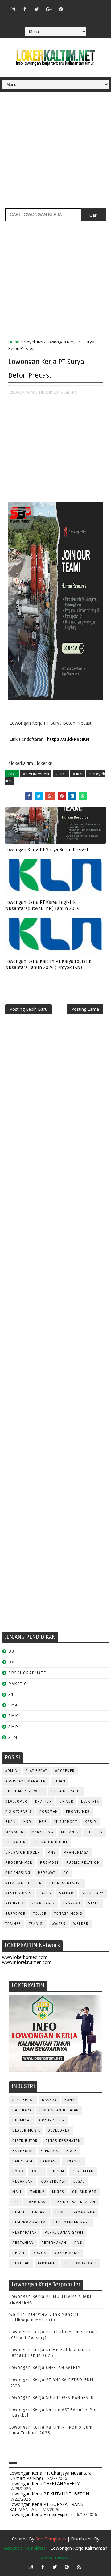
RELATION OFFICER (23, 1883)
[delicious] (61, 18)
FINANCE (73, 2161)
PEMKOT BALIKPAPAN (75, 2202)
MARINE (37, 2192)
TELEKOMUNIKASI (80, 2263)
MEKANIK (70, 1832)
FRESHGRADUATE (27, 1673)
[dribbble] (85, 6)
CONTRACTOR (52, 2120)
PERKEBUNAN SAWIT (64, 2233)
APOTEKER (65, 1771)
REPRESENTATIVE (66, 1883)
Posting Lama (85, 1009)
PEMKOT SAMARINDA (75, 2212)
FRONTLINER (78, 1812)
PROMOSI (49, 1863)
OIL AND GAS (84, 2192)
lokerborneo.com (56, 2557)
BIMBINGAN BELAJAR (59, 2110)
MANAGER (14, 1832)
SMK (13, 1716)
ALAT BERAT (37, 1771)
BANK (70, 2100)
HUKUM (58, 2171)
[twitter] (37, 9)
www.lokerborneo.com (25, 1957)
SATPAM (66, 1893)
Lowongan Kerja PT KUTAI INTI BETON (49, 2494)
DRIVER (66, 1801)
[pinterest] (61, 9)
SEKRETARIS (43, 1903)
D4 (11, 1662)
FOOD (18, 2171)
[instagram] (13, 9)
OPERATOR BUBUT (50, 1842)
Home (14, 342)
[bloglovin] (73, 6)
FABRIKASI (23, 2161)
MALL (17, 2192)
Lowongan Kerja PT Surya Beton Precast (47, 850)
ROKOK (40, 2253)
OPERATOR (15, 1842)
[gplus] (49, 9)
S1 (11, 1695)
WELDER (81, 1924)
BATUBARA (22, 2110)
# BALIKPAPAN (36, 774)
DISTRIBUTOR (25, 2141)
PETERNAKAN (54, 2243)
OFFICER (95, 1832)
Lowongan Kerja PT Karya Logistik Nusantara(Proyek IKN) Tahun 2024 (42, 905)
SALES (45, 1893)
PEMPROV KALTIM (29, 2222)
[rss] (97, 6)
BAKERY (49, 2100)
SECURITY (14, 1903)
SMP (13, 1727)
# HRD (61, 774)
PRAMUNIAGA (76, 1852)
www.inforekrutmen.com (27, 1962)
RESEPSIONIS (18, 1893)
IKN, (53, 392)
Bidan (60, 1781)
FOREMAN (49, 1812)
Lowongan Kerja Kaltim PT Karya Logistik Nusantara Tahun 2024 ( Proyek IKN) (48, 964)
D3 (11, 1651)
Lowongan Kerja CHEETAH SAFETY (45, 2368)
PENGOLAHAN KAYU (72, 2222)
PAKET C (18, 1684)
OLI (16, 2202)
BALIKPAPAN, (26, 392)
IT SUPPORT (66, 1822)
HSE (43, 1822)
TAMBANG (47, 2263)
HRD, (44, 392)
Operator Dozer (23, 1852)
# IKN (78, 774)
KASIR (91, 1822)
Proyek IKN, (68, 392)
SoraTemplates (51, 2539)
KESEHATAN (83, 2171)
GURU (10, 1822)
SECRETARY (93, 1893)
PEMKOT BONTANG (30, 2212)
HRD (27, 1822)
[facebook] (25, 9)
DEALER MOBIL (26, 2131)
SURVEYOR (15, 1914)
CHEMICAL (22, 2120)
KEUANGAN (23, 2182)
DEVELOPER (16, 1801)
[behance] (49, 18)
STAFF (94, 1903)
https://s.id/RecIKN (68, 739)
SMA (13, 1705)
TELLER (40, 1914)
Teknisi (37, 1924)
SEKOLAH (21, 2263)
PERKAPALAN (25, 2233)
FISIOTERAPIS (18, 1812)
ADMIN (12, 1771)
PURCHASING (18, 1873)
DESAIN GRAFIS (66, 1791)
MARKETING (43, 1832)
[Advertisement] (55, 153)
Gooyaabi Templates (25, 2548)
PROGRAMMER (19, 1863)
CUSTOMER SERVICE (25, 1791)
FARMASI (49, 2161)
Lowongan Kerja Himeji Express (41, 2514)
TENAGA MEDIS (68, 1914)
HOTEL (37, 2171)
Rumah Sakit (67, 2253)
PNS (52, 1852)
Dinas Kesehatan (63, 2141)
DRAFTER (44, 1801)
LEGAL (79, 2182)
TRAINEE (13, 1924)
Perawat (47, 1873)
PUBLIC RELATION (83, 1863)
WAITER (59, 1924)
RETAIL (19, 2253)
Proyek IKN (33, 342)
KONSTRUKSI (53, 2182)
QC (66, 1873)
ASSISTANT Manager (26, 1781)
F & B (72, 2151)
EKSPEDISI (23, 2151)
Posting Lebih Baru (29, 1009)
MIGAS (58, 2192)
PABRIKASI (37, 2202)
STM (13, 1737)
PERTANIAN (23, 2243)
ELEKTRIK (90, 1801)
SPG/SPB (72, 1903)
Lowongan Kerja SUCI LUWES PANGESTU (51, 2398)
